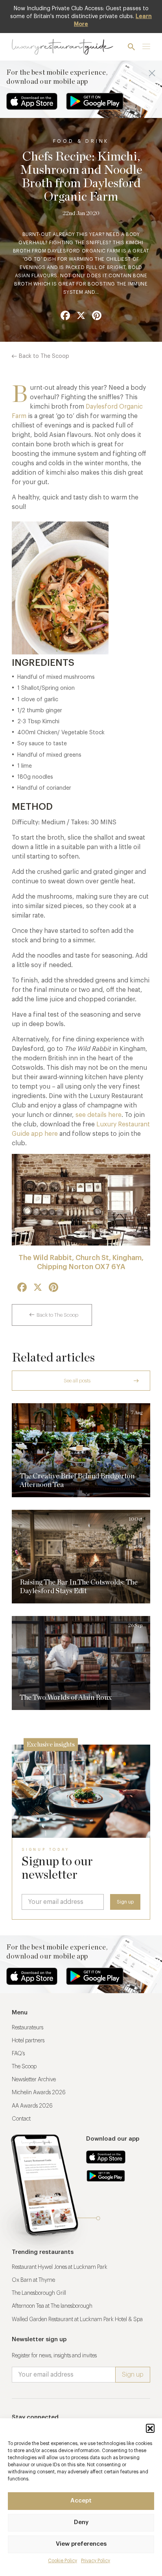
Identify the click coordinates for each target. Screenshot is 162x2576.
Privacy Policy (96, 2561)
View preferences (81, 2544)
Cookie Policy (63, 2561)
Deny (81, 2522)
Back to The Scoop (44, 356)
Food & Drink (81, 141)
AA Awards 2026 (32, 2106)
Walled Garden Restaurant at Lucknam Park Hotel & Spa (77, 2320)
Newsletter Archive (34, 2080)
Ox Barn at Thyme (33, 2280)
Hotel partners (28, 2041)
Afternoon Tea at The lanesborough (52, 2306)
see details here (98, 1115)
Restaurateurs (28, 2028)
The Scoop (24, 2067)
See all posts (77, 1381)
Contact (21, 2119)
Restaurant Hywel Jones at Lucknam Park (60, 2267)
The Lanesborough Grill (39, 2293)
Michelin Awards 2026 (39, 2093)
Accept (81, 2501)
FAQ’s (18, 2054)
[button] (150, 2428)
